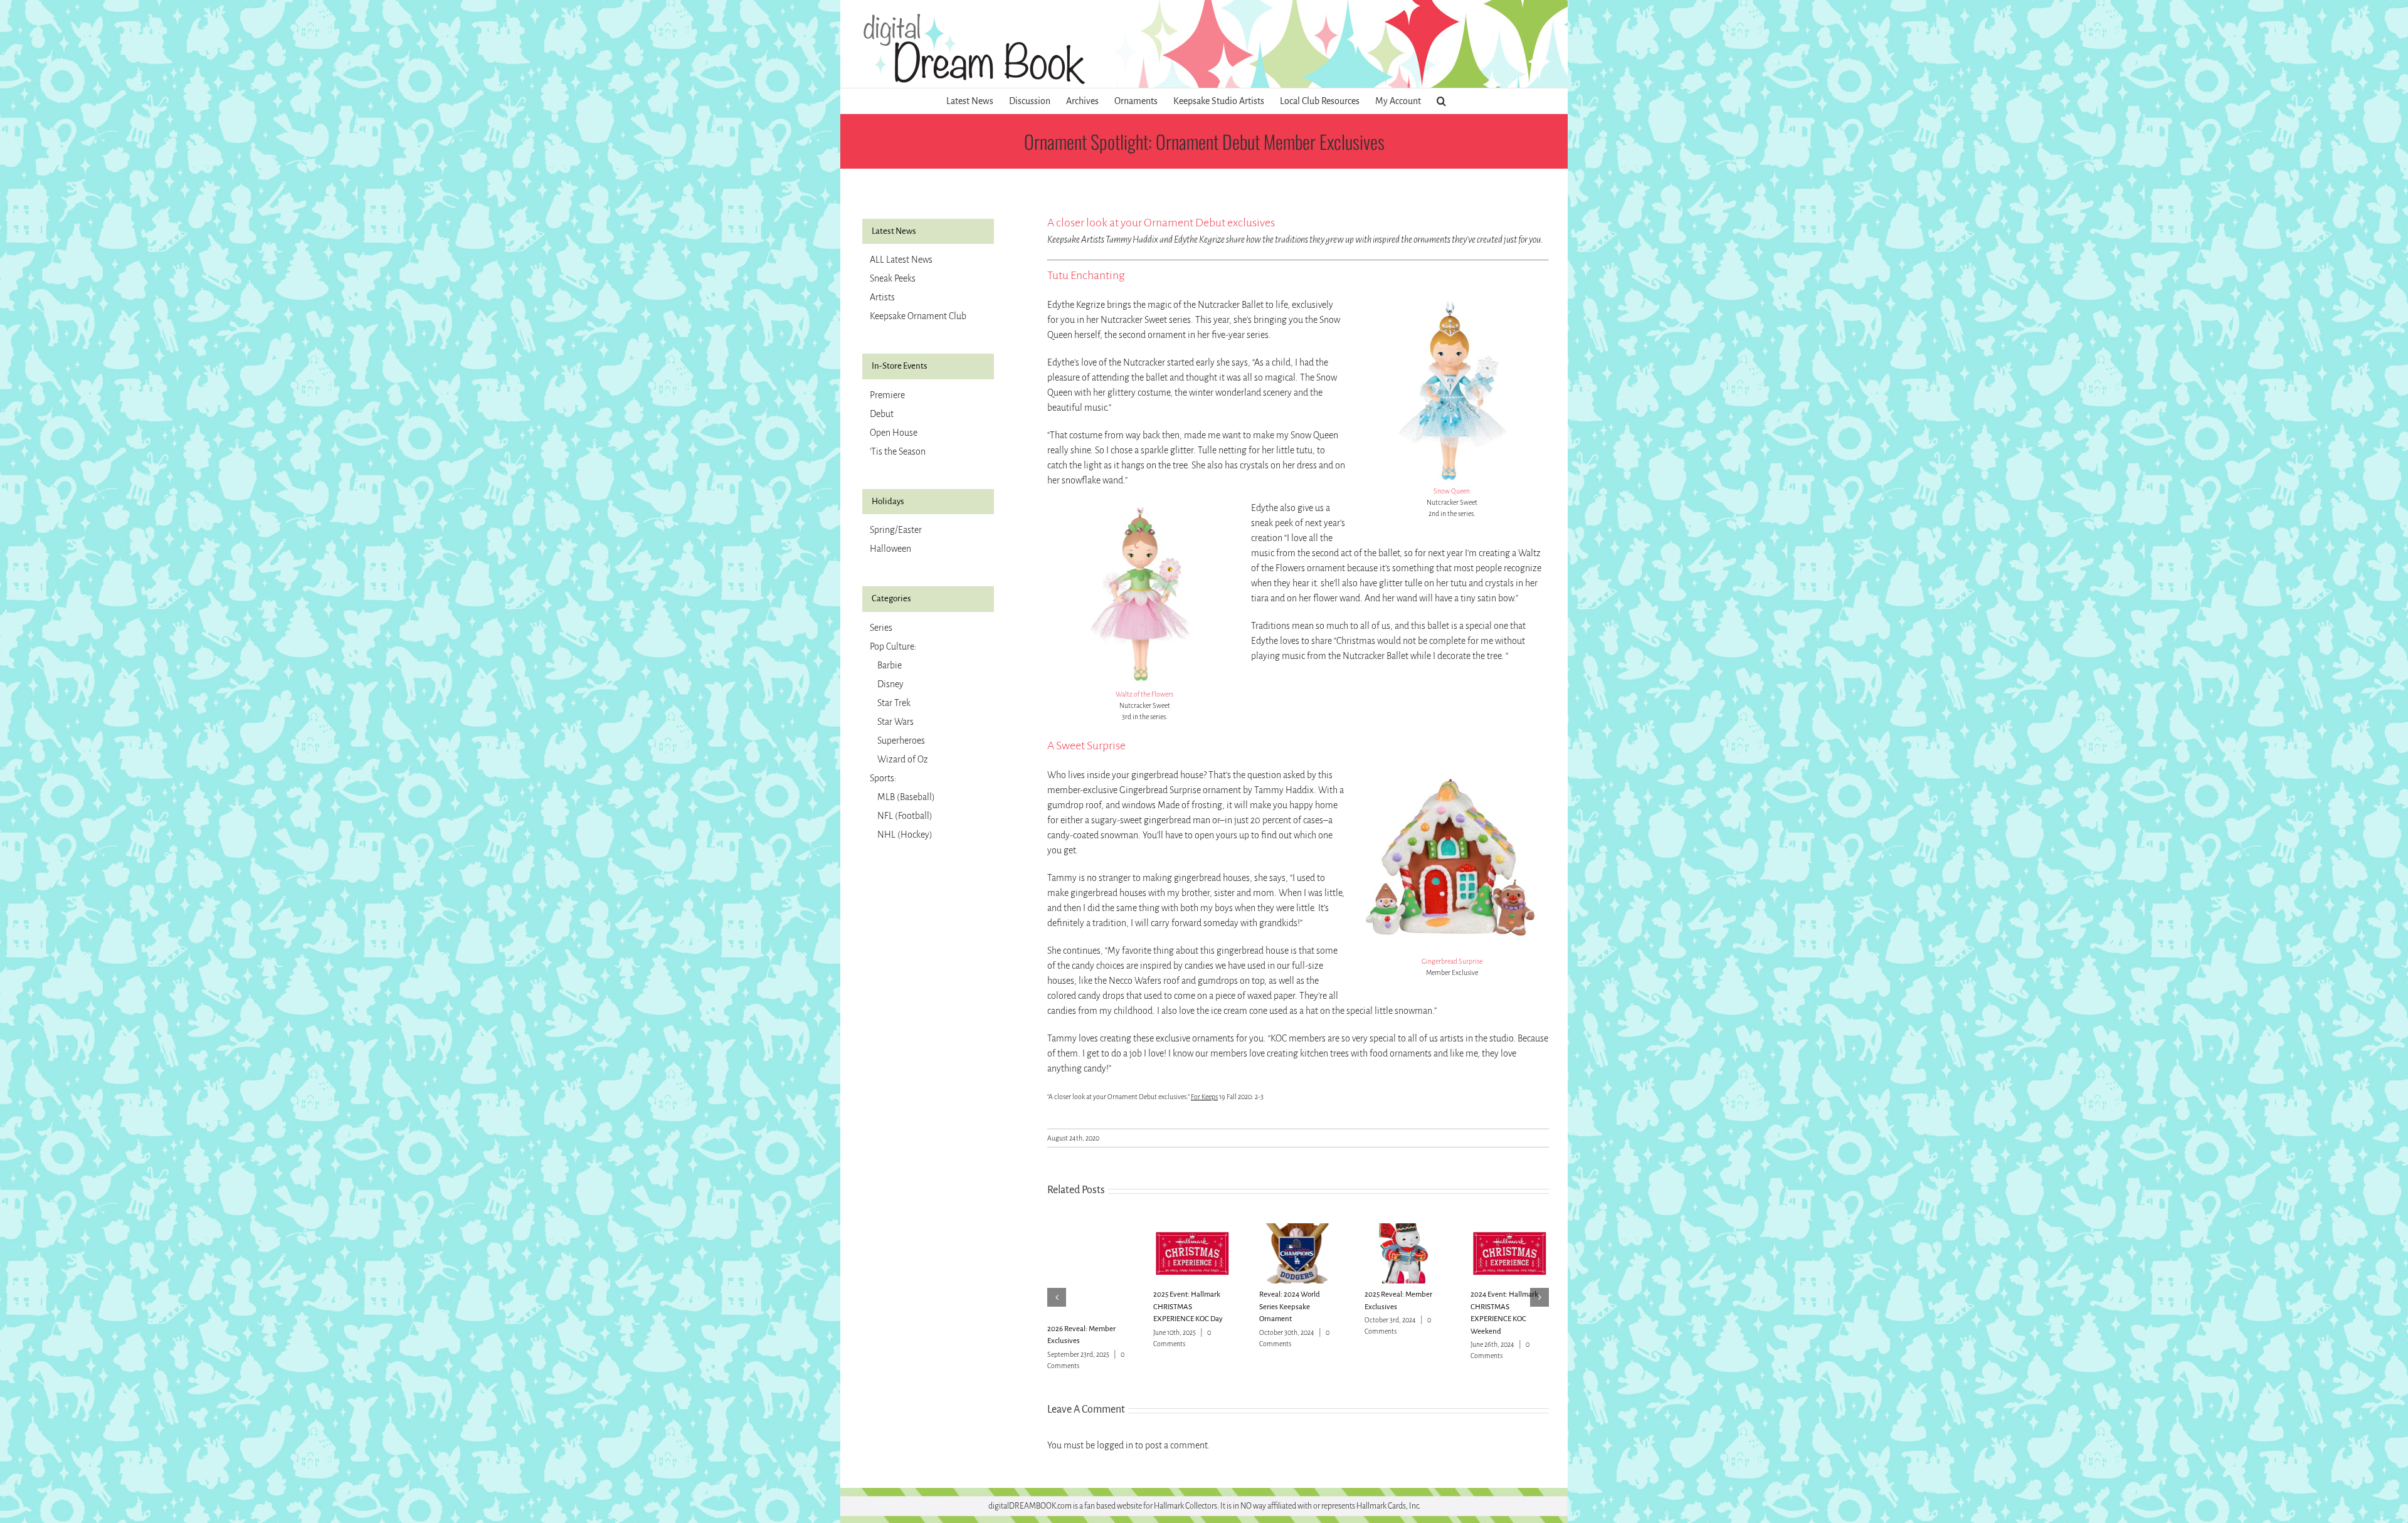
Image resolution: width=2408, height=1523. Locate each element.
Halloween (890, 549)
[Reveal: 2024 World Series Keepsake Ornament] (1298, 1229)
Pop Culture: (893, 646)
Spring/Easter (896, 530)
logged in (1115, 1445)
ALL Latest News (901, 260)
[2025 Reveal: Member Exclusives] (1404, 1229)
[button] (1441, 101)
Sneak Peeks (893, 278)
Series (881, 628)
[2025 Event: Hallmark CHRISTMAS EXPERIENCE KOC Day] (1192, 1229)
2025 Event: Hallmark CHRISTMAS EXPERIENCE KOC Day (1188, 1307)
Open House (894, 433)
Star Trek (894, 703)
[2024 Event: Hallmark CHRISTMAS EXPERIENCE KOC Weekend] (1510, 1229)
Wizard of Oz (903, 759)
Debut (882, 414)
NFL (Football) (905, 816)
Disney (890, 684)
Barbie (890, 665)
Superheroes (901, 740)
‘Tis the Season (898, 451)
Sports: (883, 778)
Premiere (887, 395)
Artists (882, 297)
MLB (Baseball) (906, 797)
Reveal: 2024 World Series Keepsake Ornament (1290, 1307)
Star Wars (895, 722)
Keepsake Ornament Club (918, 316)
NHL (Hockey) (905, 835)
